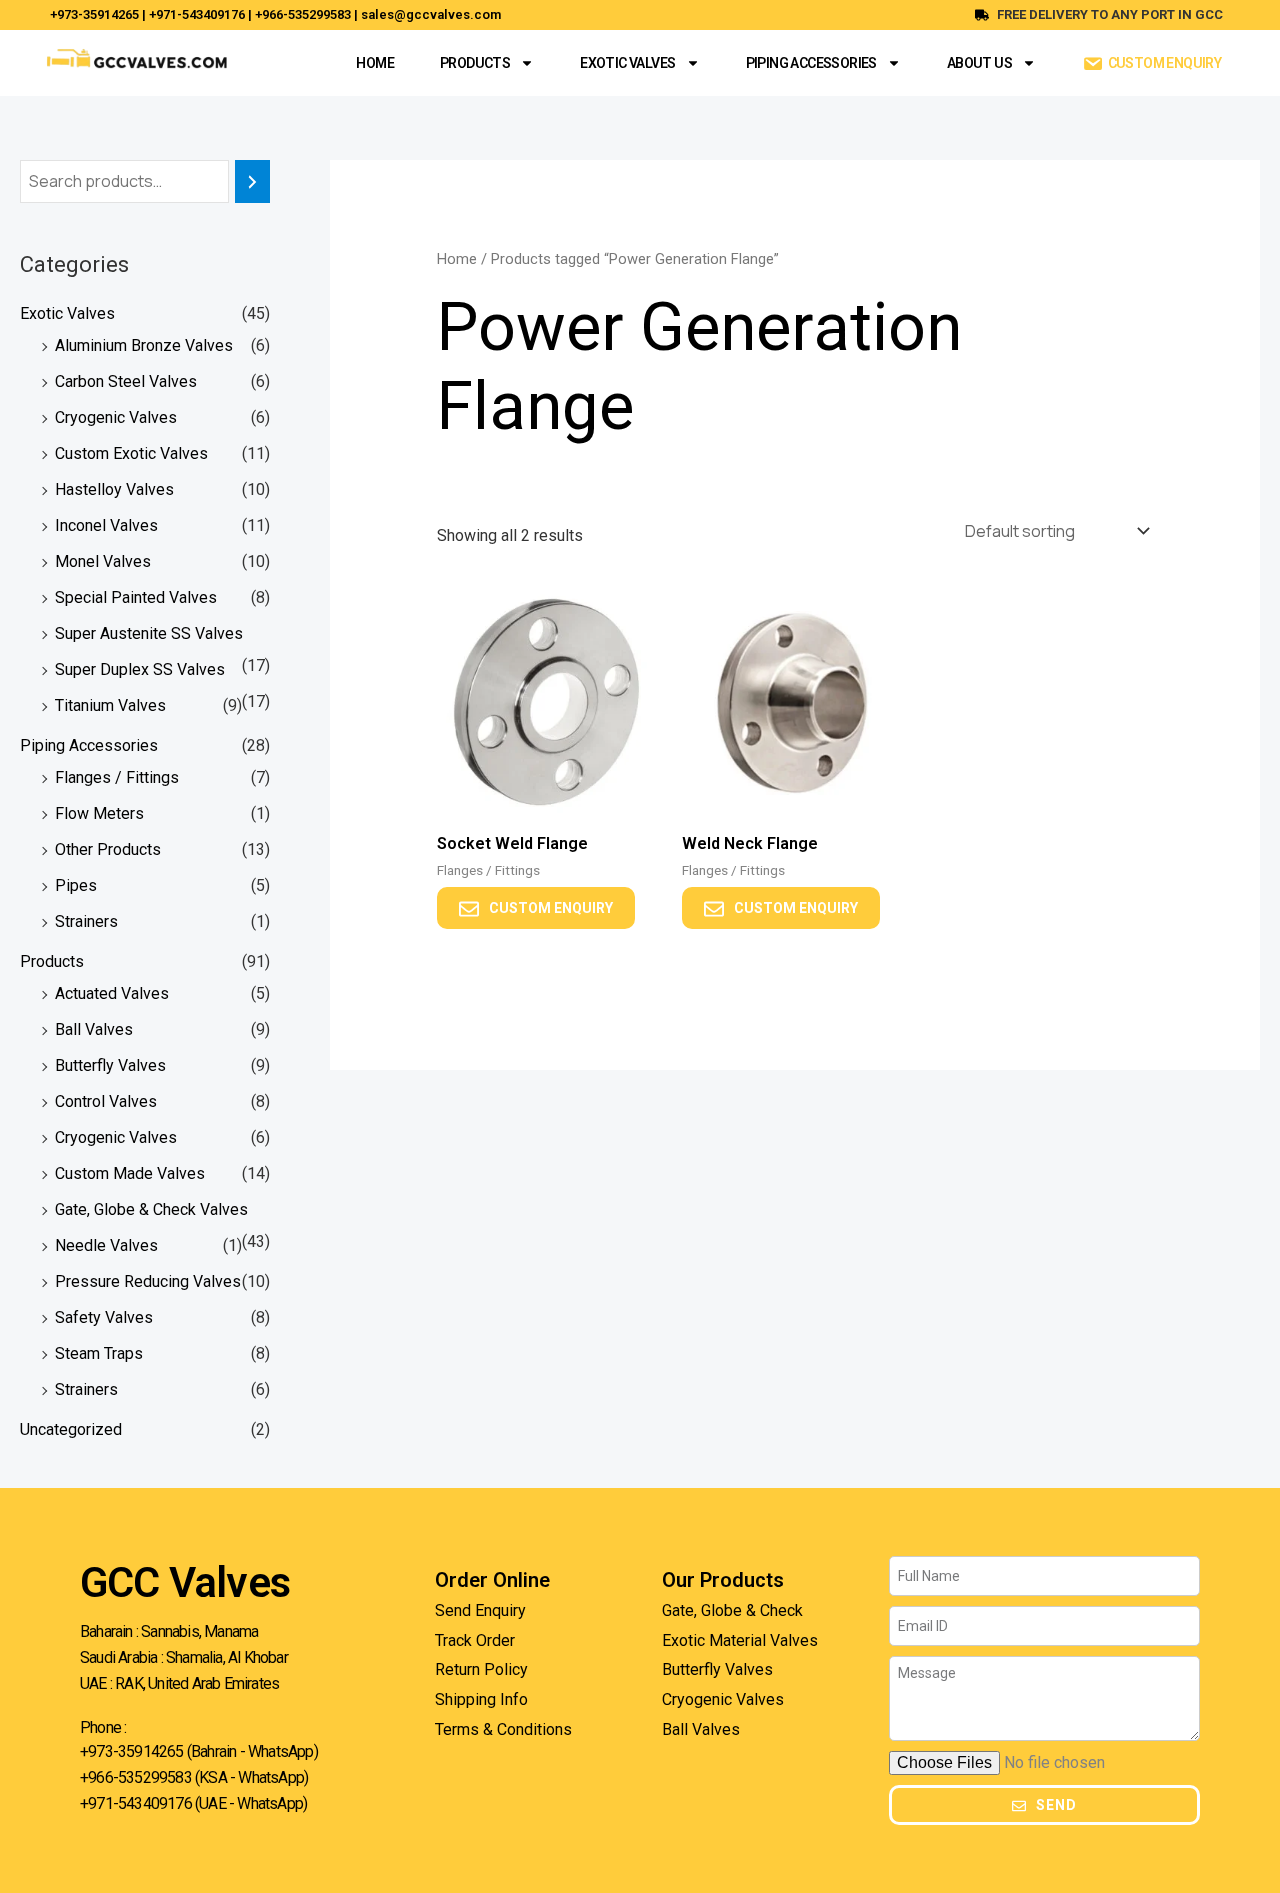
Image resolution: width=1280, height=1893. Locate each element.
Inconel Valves (106, 525)
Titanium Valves (110, 705)
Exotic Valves (627, 63)
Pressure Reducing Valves (148, 1281)
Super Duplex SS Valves (140, 669)
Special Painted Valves (136, 597)
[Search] (252, 181)
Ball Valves (94, 1029)
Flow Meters (99, 813)
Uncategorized (71, 1429)
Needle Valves (106, 1245)
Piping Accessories (811, 63)
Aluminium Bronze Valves (144, 345)
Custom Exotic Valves (131, 453)
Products (475, 63)
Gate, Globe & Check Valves (151, 1209)
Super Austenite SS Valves (149, 633)
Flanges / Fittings (117, 777)
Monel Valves (103, 561)
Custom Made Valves (130, 1173)
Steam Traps (99, 1353)
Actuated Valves (112, 993)
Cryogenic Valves (116, 417)
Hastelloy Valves (114, 489)
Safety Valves (104, 1317)
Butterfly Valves (110, 1065)
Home (375, 63)
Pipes (76, 885)
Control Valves (106, 1101)
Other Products (108, 849)
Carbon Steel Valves (126, 381)
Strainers (86, 921)
